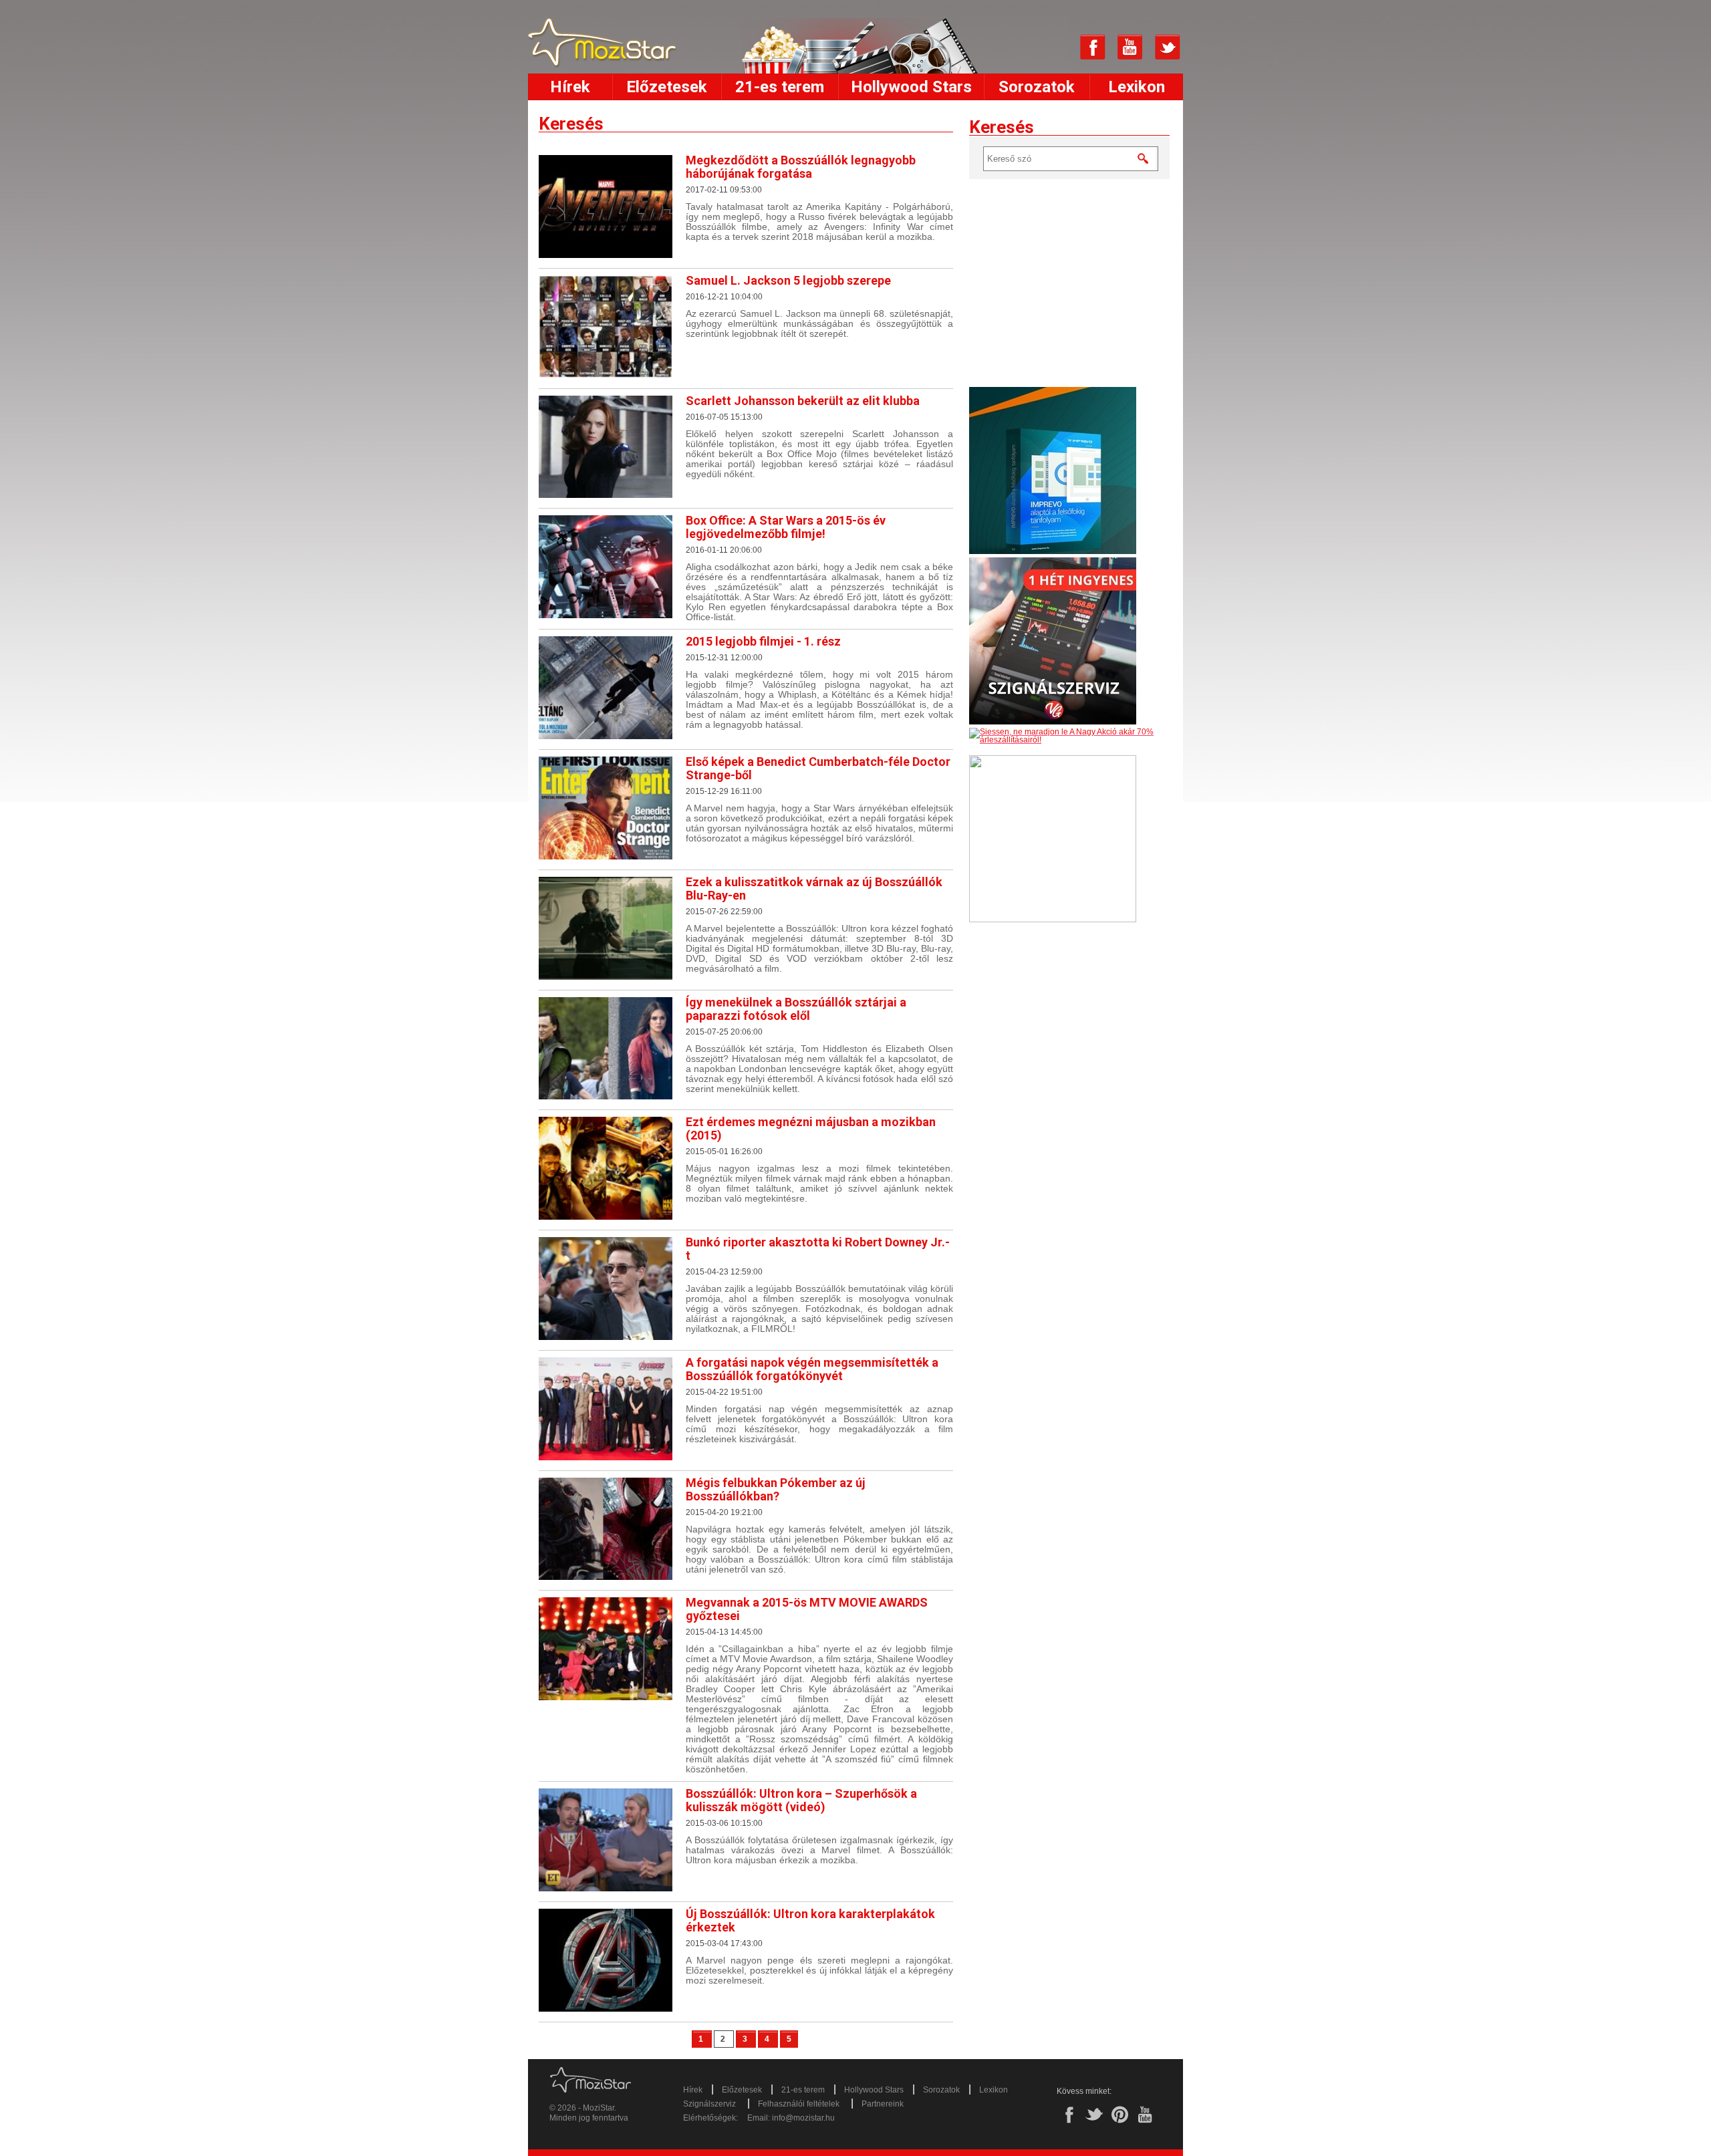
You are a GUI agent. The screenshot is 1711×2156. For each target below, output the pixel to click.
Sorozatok (1037, 87)
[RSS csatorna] (1055, 47)
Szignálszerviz (709, 2104)
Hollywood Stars (911, 87)
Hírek (570, 87)
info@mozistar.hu (803, 2118)
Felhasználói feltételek (799, 2104)
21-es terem (780, 87)
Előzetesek (667, 87)
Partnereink (883, 2104)
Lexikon (1137, 87)
